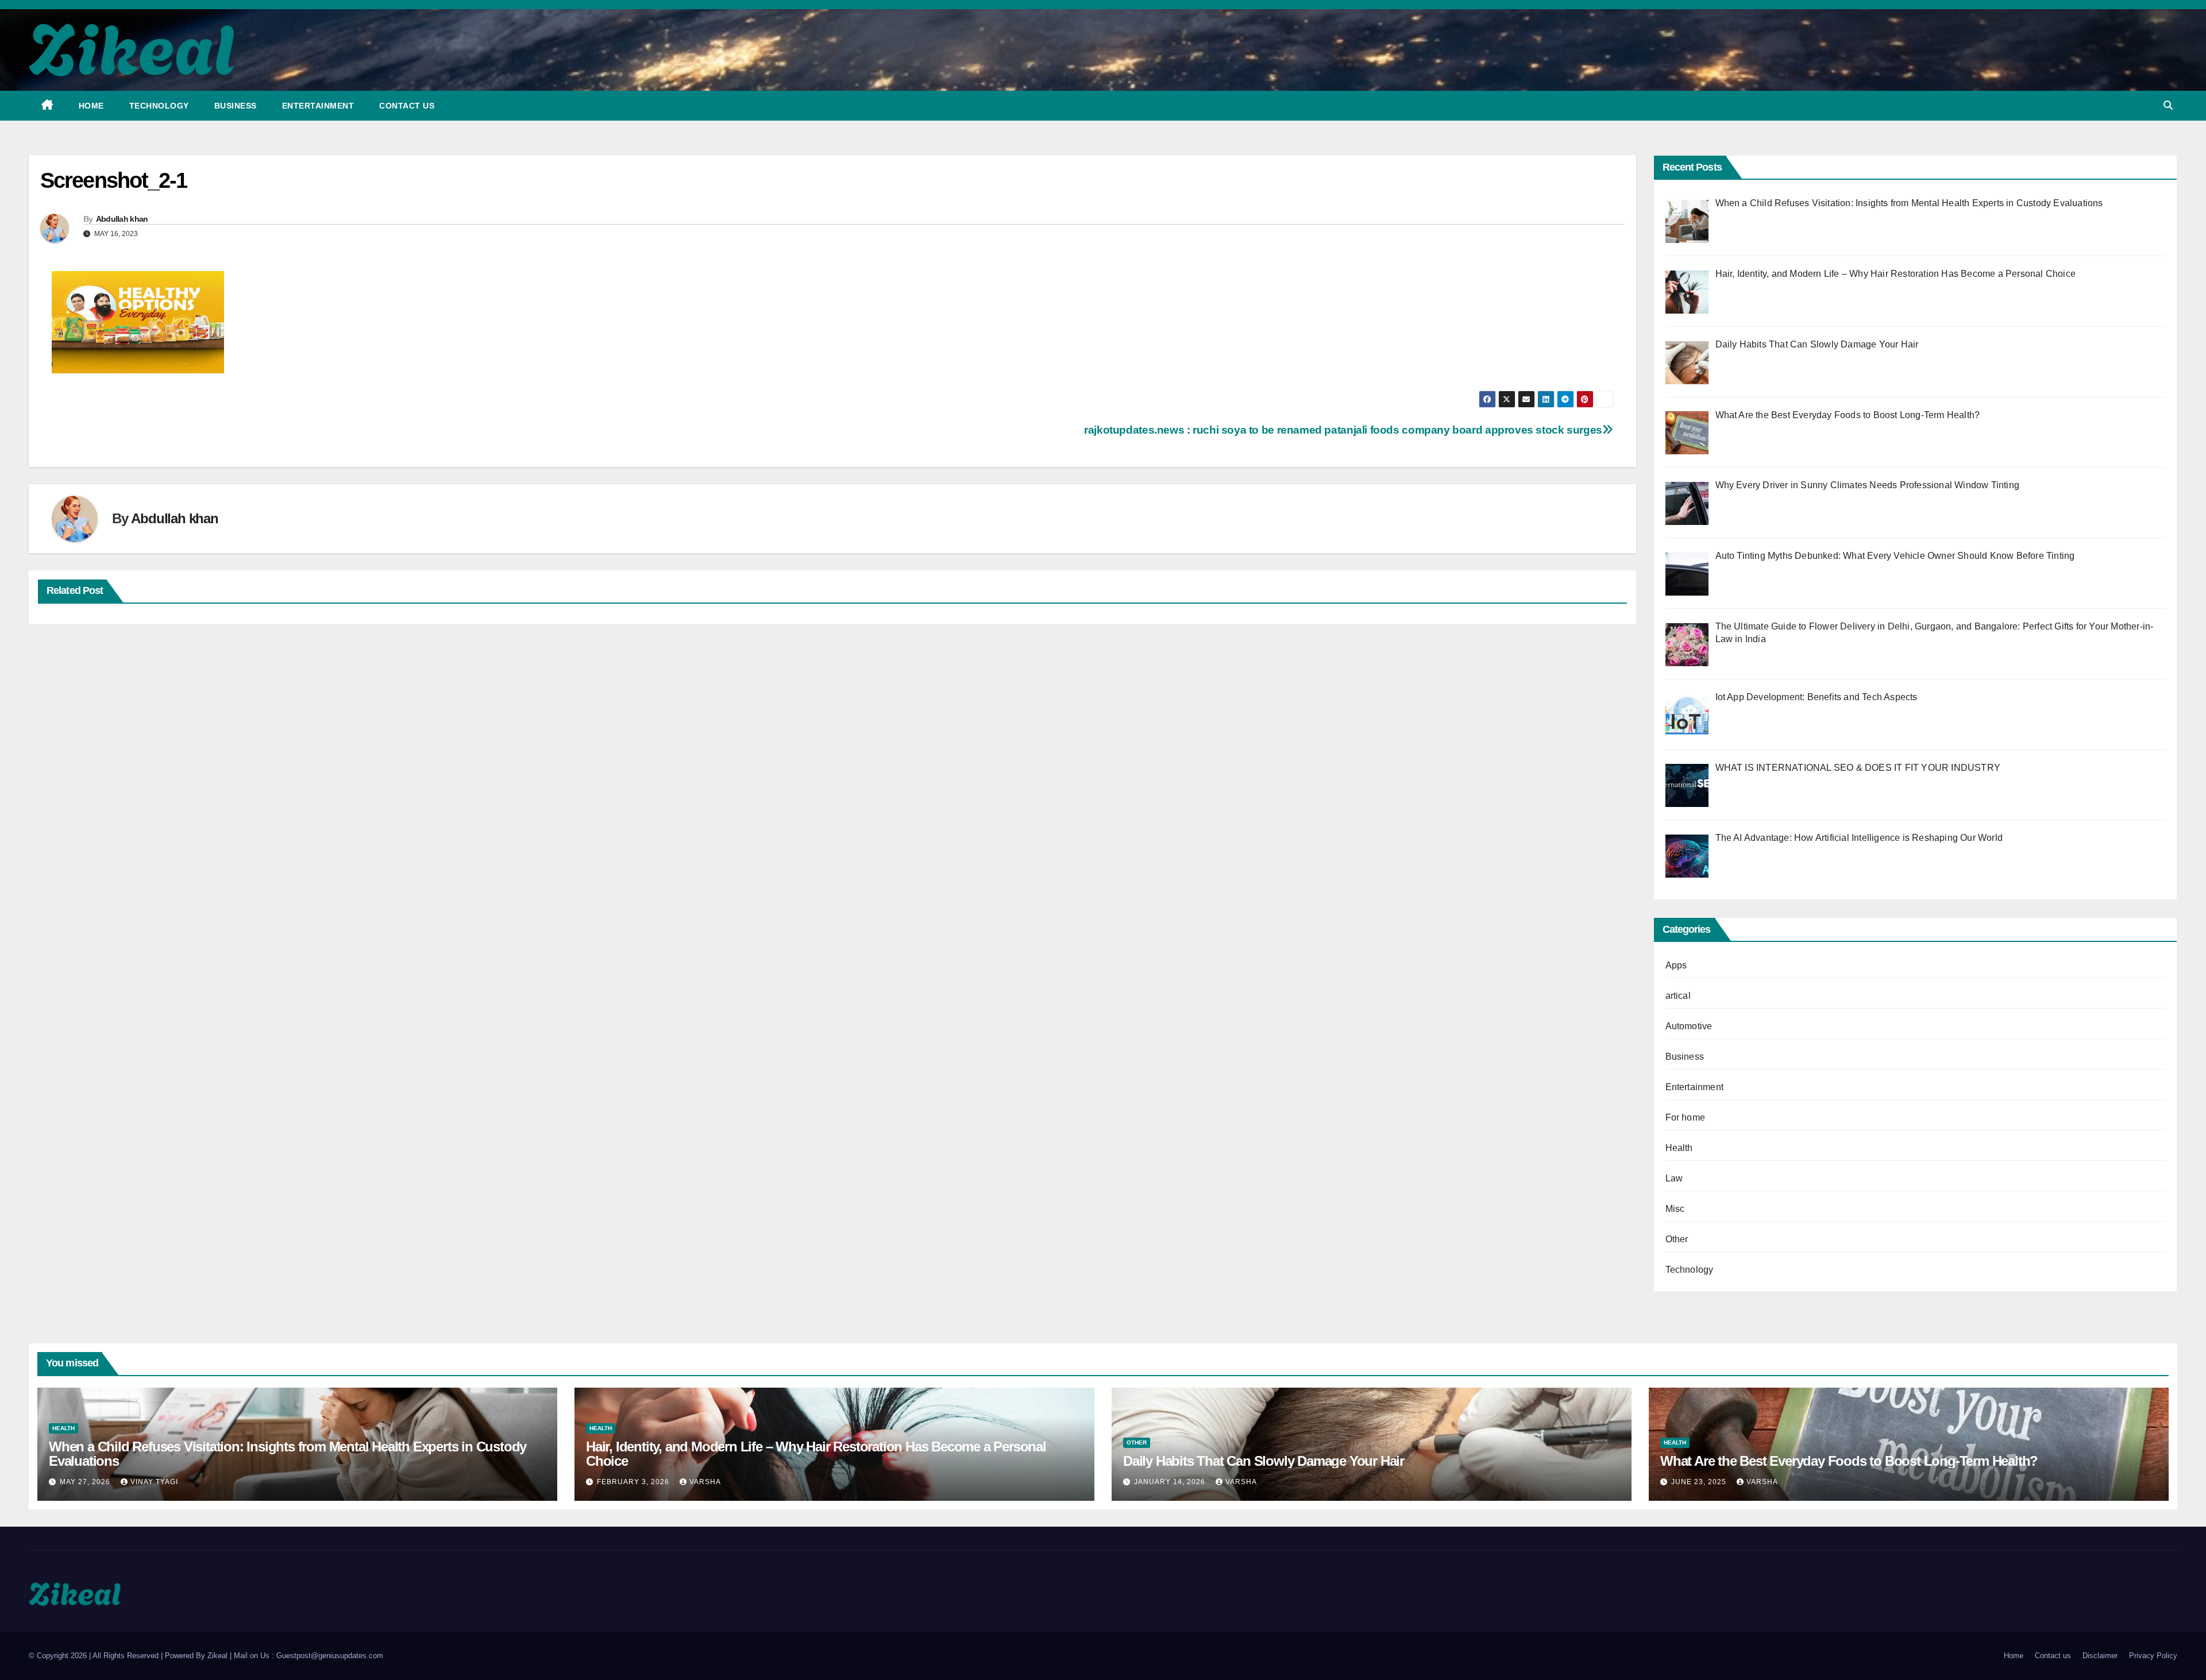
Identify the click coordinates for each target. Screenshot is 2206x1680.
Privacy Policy (2153, 1656)
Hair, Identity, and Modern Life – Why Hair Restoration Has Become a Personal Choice (816, 1454)
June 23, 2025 (1700, 1482)
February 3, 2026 (634, 1482)
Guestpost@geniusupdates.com (330, 1656)
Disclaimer (2100, 1656)
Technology (159, 106)
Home (91, 106)
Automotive (1689, 1026)
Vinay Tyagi (154, 1482)
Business (236, 106)
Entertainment (318, 106)
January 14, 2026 (1171, 1482)
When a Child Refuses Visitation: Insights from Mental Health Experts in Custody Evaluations (288, 1454)
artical (1678, 996)
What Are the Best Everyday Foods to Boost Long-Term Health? (1849, 1461)
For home (1686, 1117)
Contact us (407, 106)
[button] (2168, 105)
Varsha (705, 1482)
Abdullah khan (122, 219)
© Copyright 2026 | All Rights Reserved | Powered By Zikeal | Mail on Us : (153, 1656)
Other (1677, 1239)
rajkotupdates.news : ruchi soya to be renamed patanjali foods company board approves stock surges (1343, 430)
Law (1674, 1178)
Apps (1676, 965)
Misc (1675, 1209)
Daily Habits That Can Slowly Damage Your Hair (1264, 1461)
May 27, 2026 (86, 1482)
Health (1679, 1148)
